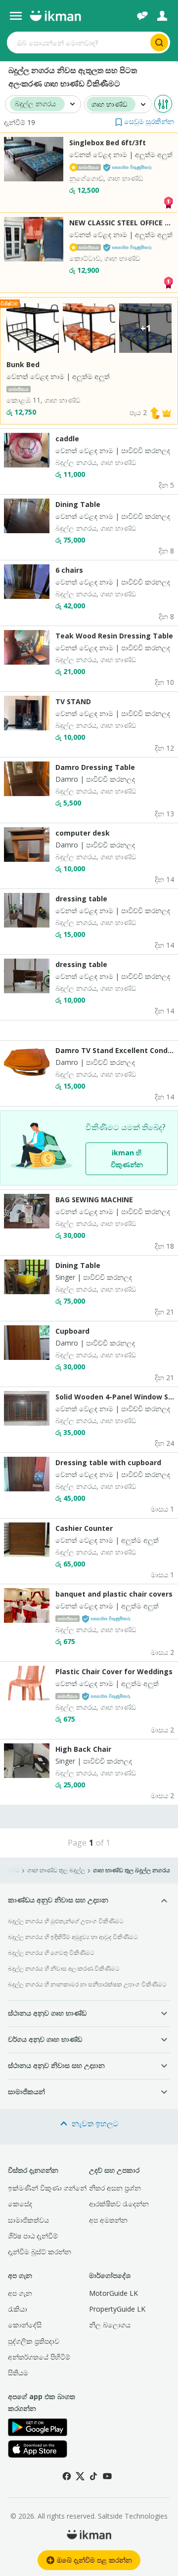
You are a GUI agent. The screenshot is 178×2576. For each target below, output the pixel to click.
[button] (145, 121)
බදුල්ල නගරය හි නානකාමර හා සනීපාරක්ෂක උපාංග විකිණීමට (87, 1984)
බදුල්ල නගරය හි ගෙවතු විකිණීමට (51, 1953)
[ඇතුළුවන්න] (162, 16)
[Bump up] (155, 412)
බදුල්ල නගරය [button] (35, 104)
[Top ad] (168, 202)
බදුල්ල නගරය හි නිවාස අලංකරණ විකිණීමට (64, 1968)
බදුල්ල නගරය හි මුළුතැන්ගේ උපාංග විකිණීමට (66, 1921)
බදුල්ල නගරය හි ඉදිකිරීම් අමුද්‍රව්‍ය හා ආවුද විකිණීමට (73, 1937)
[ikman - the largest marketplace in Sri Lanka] (55, 16)
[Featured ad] (167, 412)
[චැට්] (142, 16)
